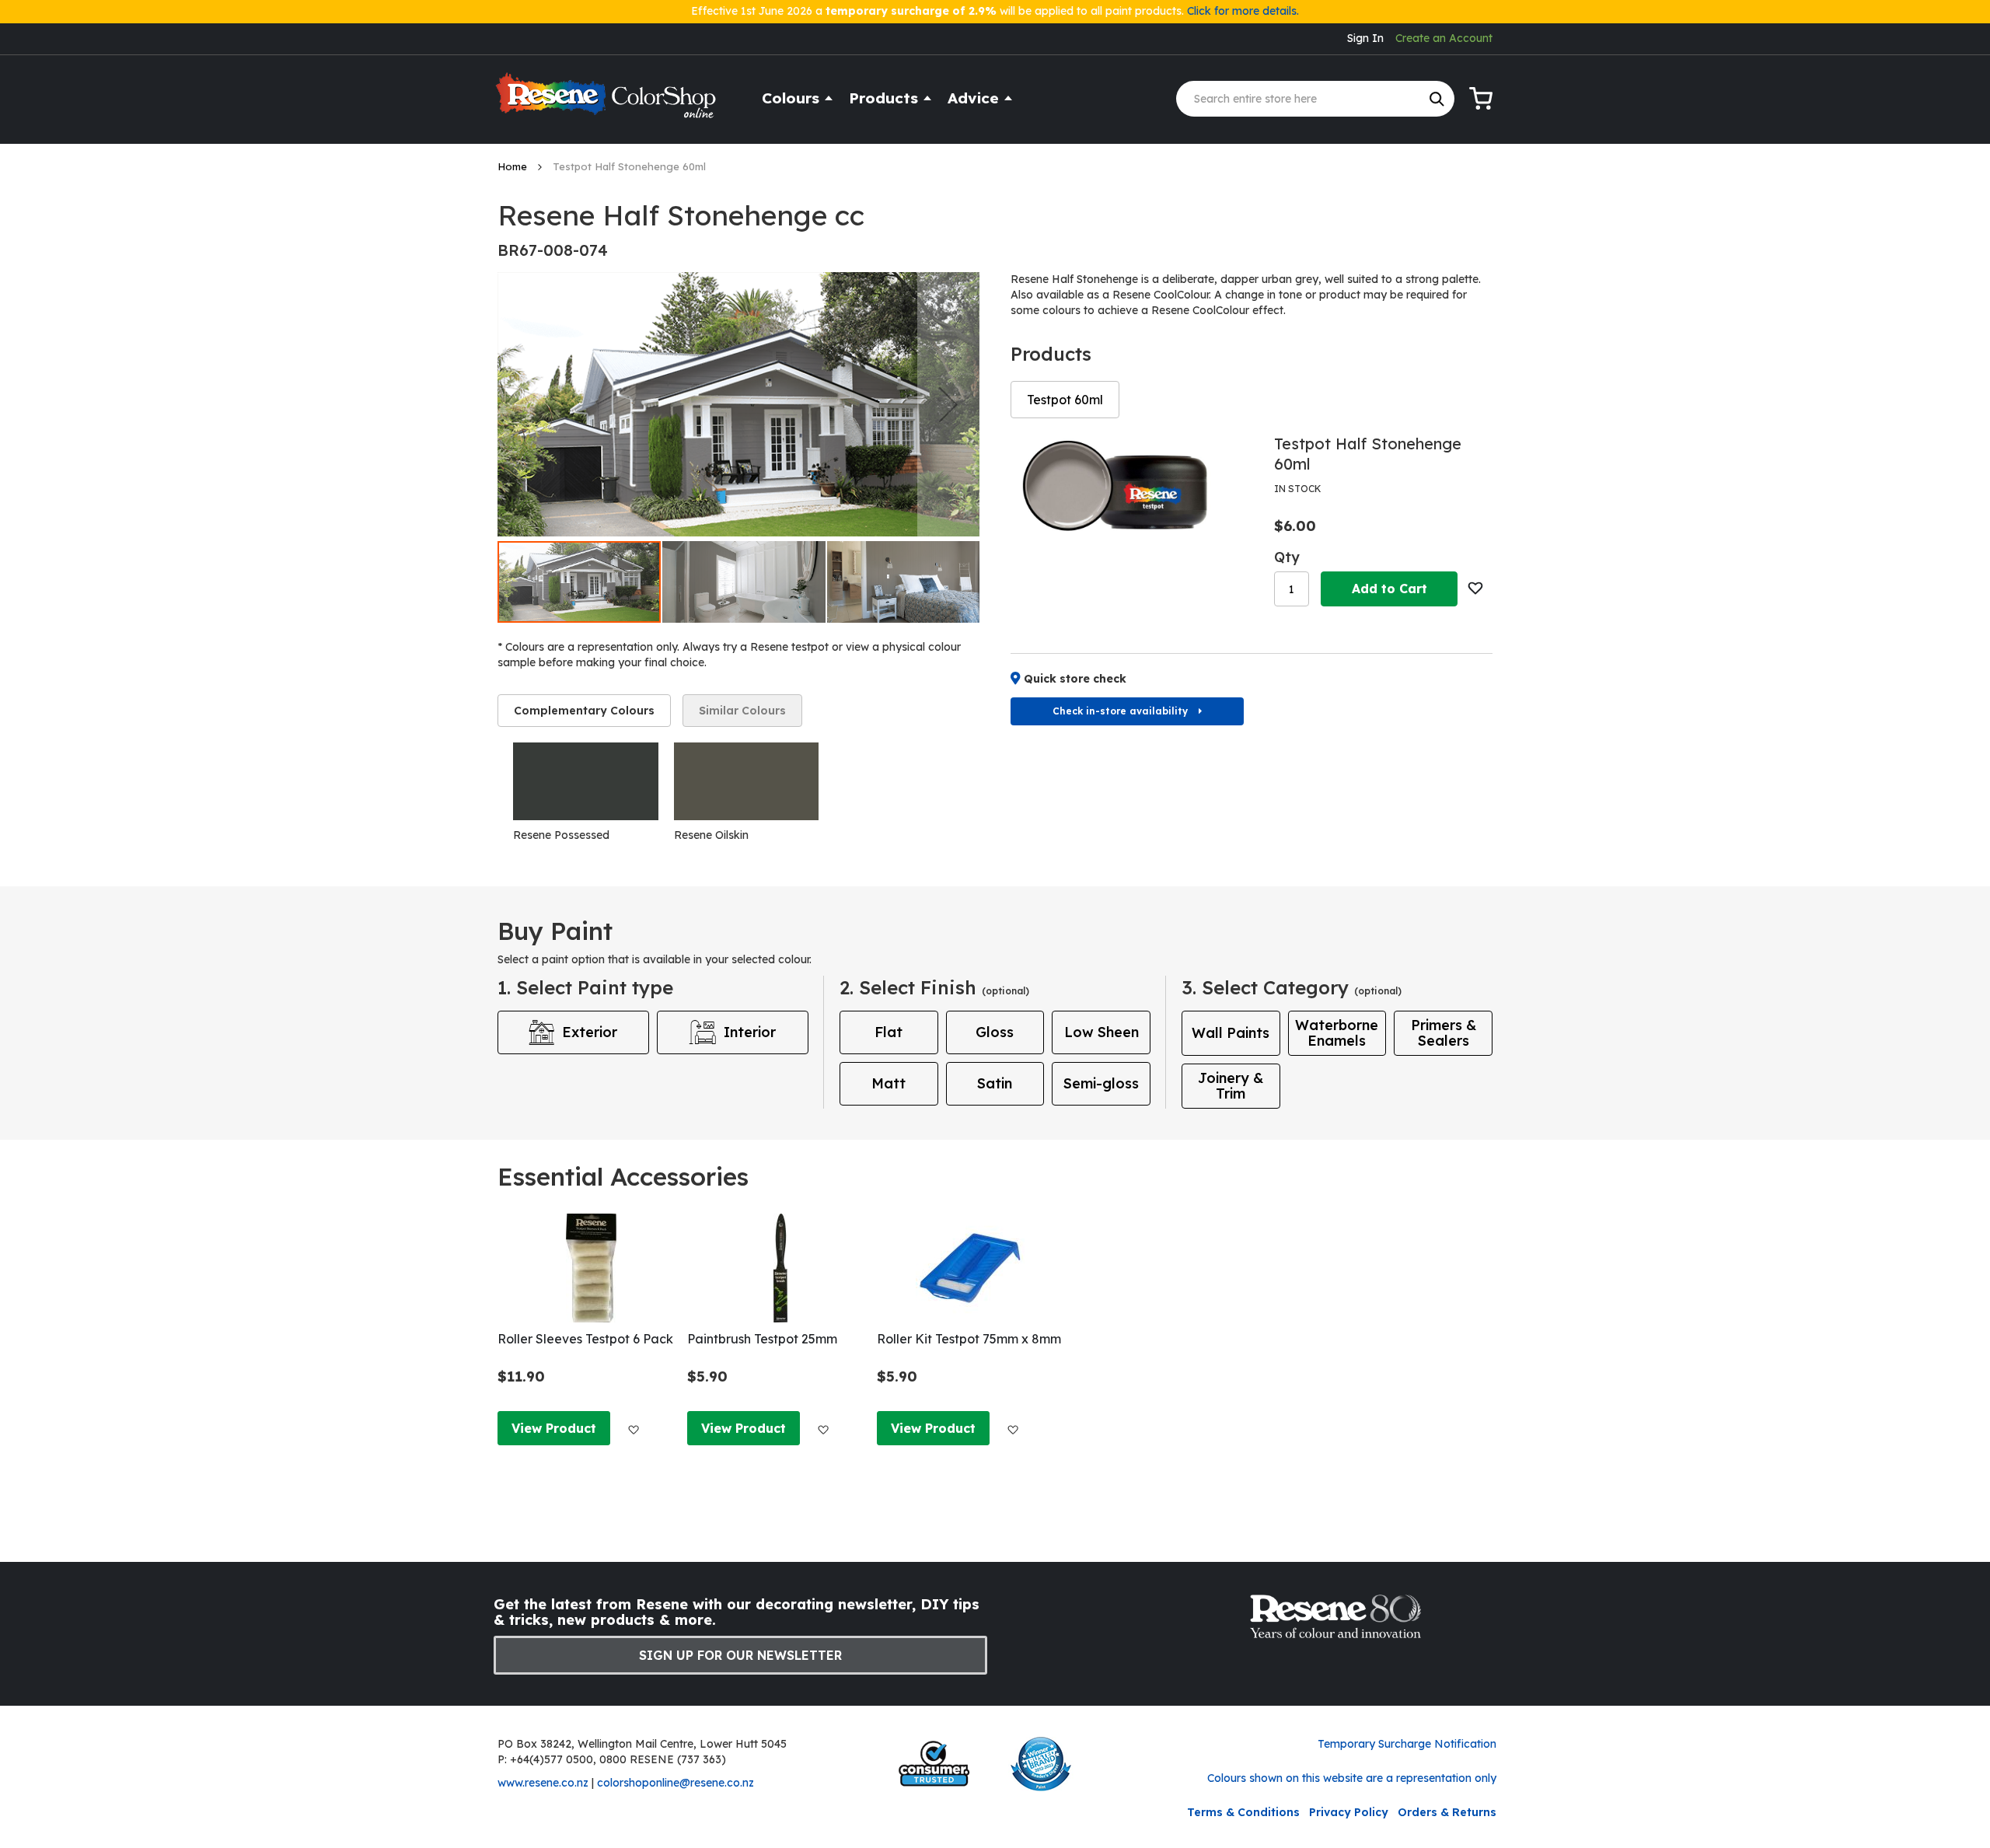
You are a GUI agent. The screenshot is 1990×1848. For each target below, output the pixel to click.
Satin (995, 1083)
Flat (889, 1032)
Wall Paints (1231, 1033)
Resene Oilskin (711, 835)
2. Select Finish (934, 987)
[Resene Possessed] (586, 781)
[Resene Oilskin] (747, 781)
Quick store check (1075, 679)
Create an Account (1444, 38)
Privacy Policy (1349, 1812)
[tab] (584, 711)
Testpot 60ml (1065, 400)
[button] (948, 404)
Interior (750, 1032)
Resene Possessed (561, 835)
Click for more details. (1243, 11)
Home (514, 166)
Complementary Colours (584, 711)
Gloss (995, 1032)
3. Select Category (1292, 987)
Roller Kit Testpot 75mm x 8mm (969, 1339)
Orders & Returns (1447, 1812)
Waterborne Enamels (1337, 1033)
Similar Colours (742, 711)
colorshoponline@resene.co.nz (676, 1783)
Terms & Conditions (1243, 1812)
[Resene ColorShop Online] (608, 102)
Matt (889, 1083)
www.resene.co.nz (543, 1783)
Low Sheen (1101, 1032)
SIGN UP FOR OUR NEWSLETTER (740, 1655)
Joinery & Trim (1231, 1086)
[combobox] (1315, 99)
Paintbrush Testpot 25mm (762, 1339)
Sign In (1365, 38)
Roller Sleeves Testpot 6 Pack (585, 1339)
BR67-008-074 (553, 250)
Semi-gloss (1101, 1083)
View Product (554, 1428)
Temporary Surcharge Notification (1407, 1744)
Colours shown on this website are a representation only (1352, 1778)
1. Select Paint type (585, 987)
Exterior (590, 1032)
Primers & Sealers (1444, 1033)
